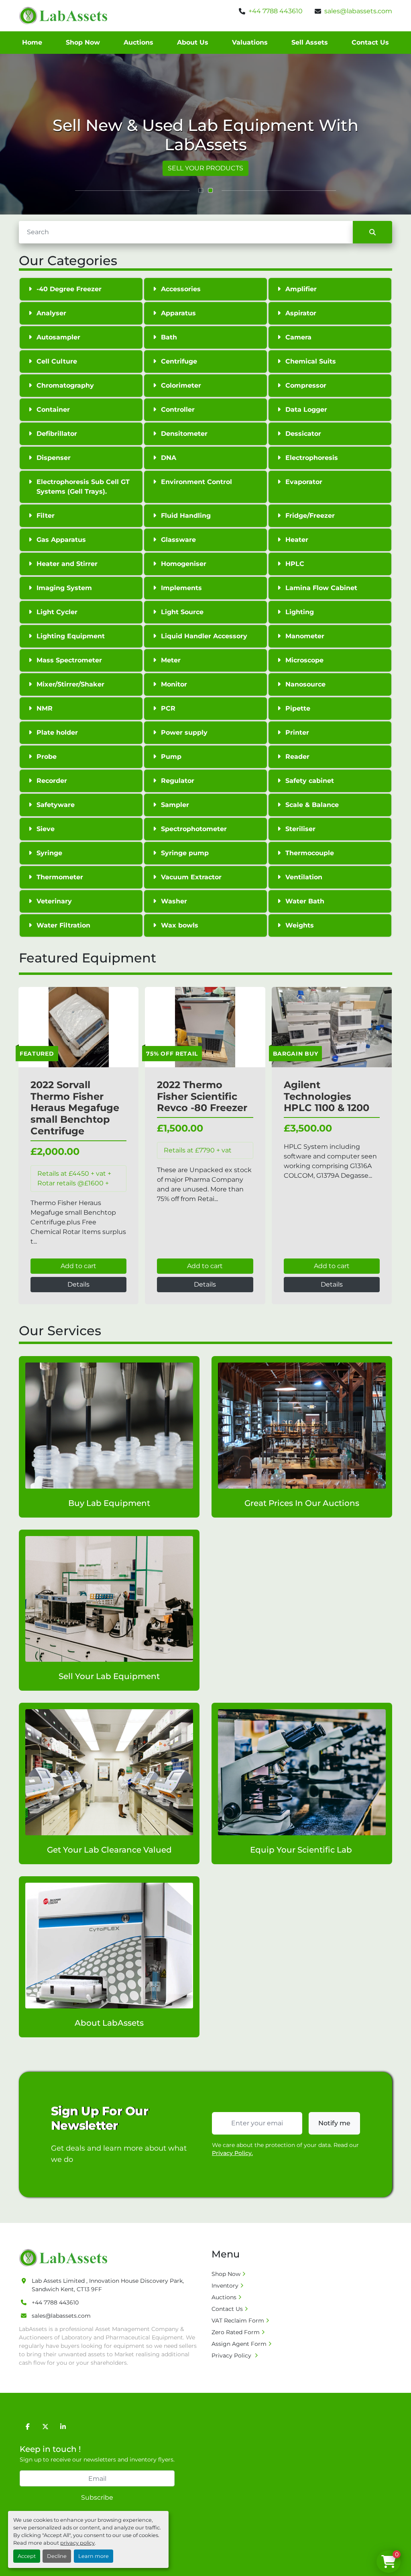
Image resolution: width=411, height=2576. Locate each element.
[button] (201, 190)
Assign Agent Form (239, 2344)
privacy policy (77, 2543)
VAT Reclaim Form (238, 2321)
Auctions (138, 42)
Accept (27, 2556)
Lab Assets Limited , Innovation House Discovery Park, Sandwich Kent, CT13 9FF (108, 2285)
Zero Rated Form (236, 2332)
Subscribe (97, 2497)
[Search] (372, 232)
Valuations (250, 42)
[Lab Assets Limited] (65, 2257)
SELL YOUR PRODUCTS (205, 168)
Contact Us (370, 42)
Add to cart (78, 1266)
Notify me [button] (334, 2123)
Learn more (94, 2556)
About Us (193, 42)
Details (78, 1284)
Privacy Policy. (232, 2153)
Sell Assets (310, 42)
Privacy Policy (232, 2355)
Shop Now (83, 42)
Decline (57, 2556)
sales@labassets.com (358, 11)
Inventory (225, 2286)
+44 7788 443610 (276, 11)
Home (32, 42)
